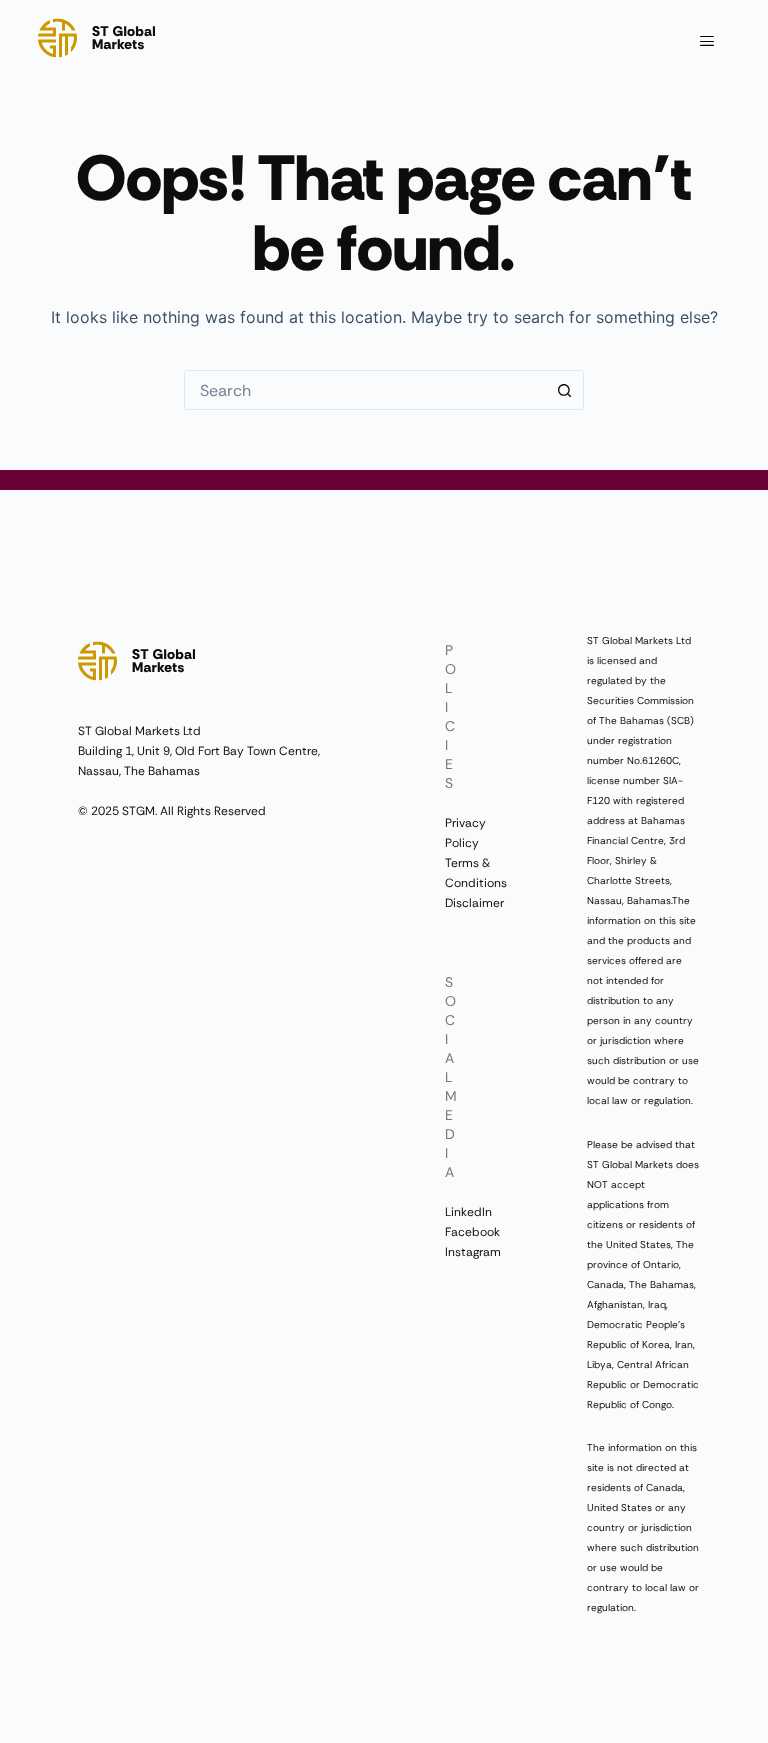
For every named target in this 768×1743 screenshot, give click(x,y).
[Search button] (564, 390)
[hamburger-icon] (707, 42)
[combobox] (365, 390)
